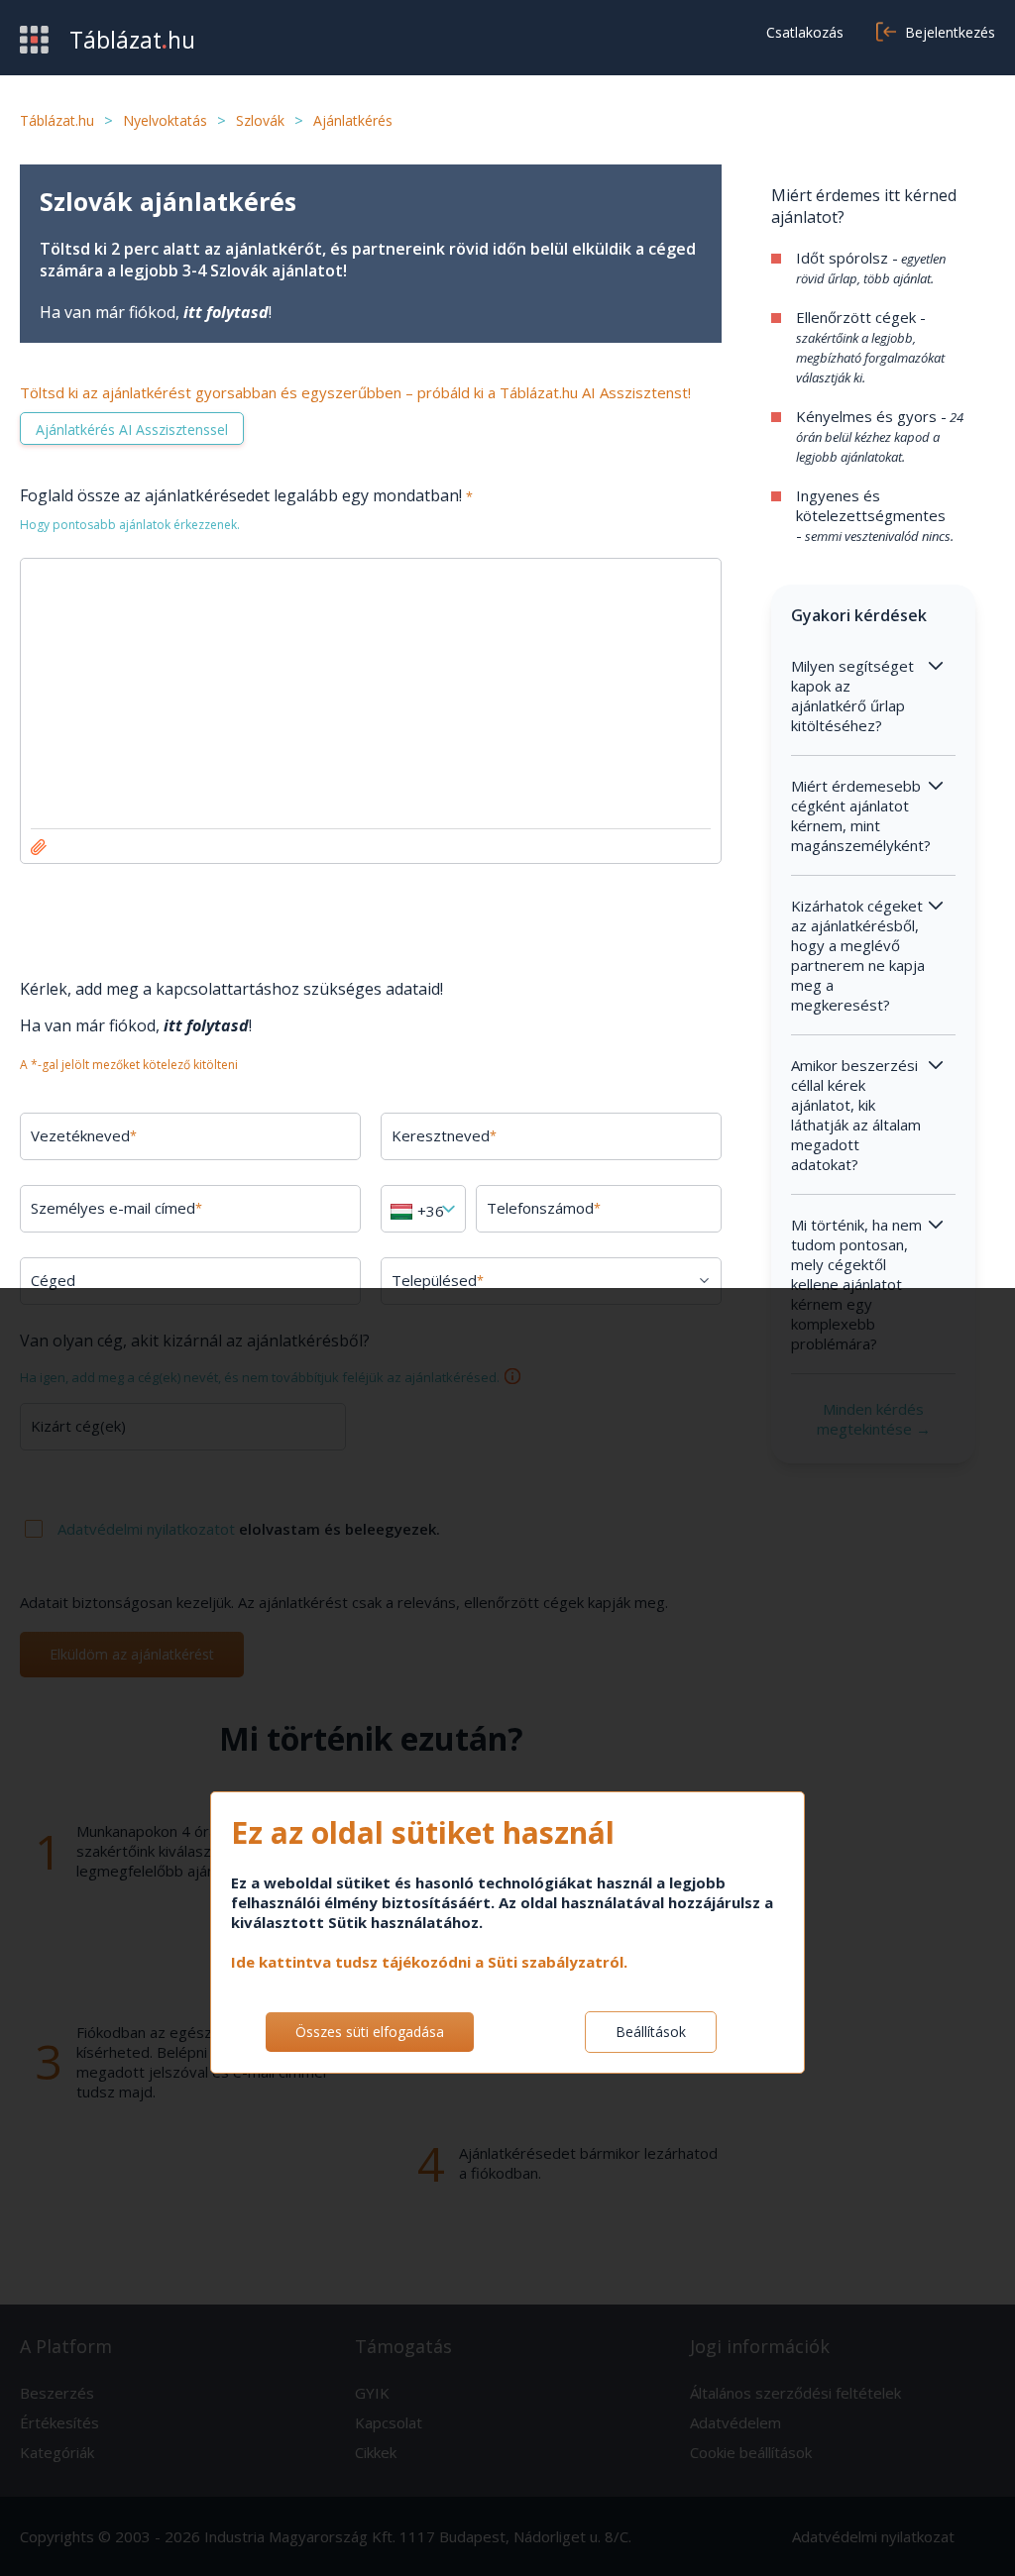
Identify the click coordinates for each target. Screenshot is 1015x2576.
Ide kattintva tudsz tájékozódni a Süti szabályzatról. (429, 1962)
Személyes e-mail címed (116, 1208)
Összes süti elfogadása (370, 2032)
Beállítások (651, 2032)
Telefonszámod (544, 1208)
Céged (53, 1280)
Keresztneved (444, 1135)
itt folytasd (226, 312)
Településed (438, 1280)
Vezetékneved (84, 1135)
